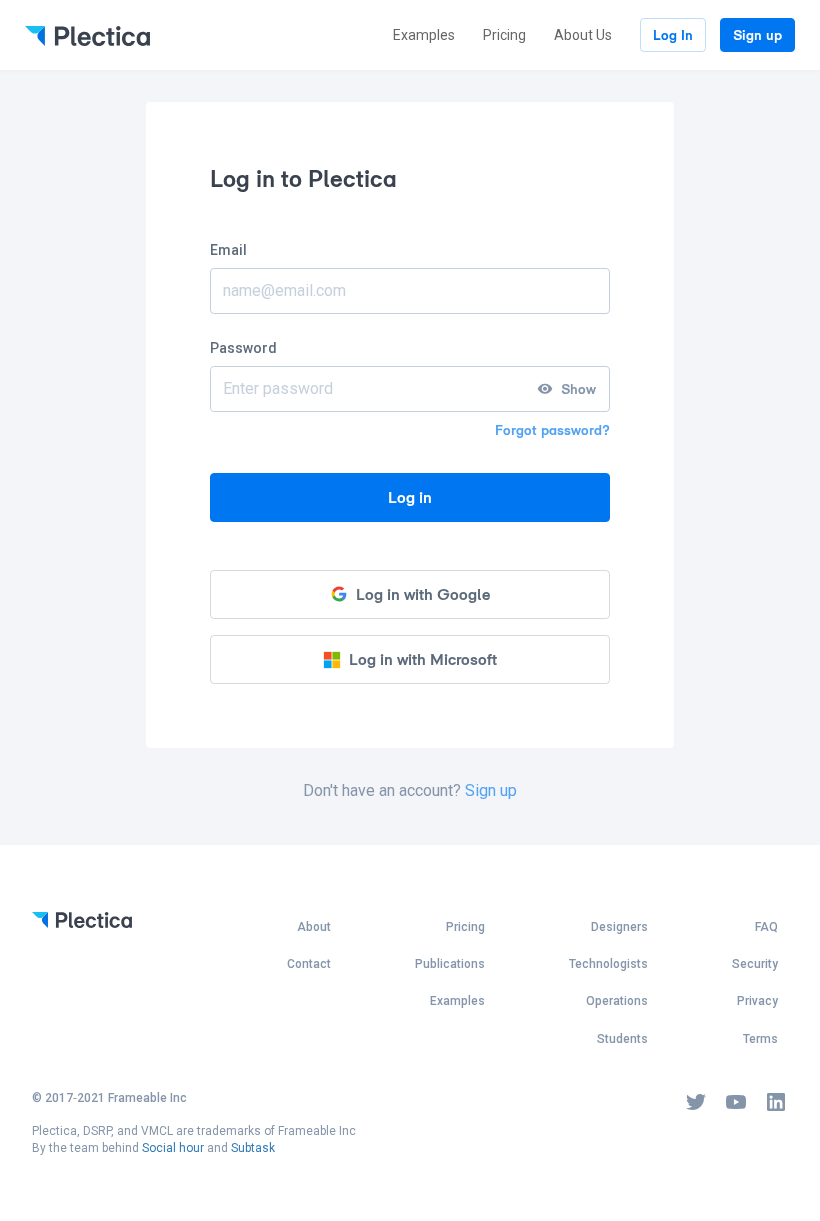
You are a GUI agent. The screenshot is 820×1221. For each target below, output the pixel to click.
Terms (760, 1039)
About (314, 927)
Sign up (757, 35)
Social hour (173, 1148)
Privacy (757, 1001)
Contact (309, 964)
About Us (583, 35)
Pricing (504, 35)
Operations (617, 1001)
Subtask (253, 1148)
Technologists (608, 964)
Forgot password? (552, 430)
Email (228, 250)
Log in (410, 497)
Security (755, 964)
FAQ (766, 927)
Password (243, 348)
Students (622, 1039)
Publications (450, 964)
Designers (619, 927)
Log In (673, 35)
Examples (424, 35)
